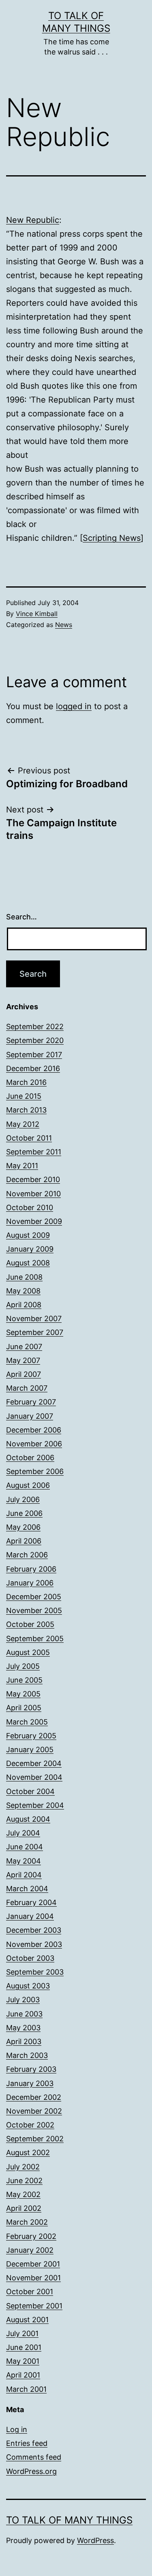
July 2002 (23, 2167)
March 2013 (26, 1110)
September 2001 (34, 2306)
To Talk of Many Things (69, 2520)
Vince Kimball (37, 614)
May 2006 (23, 1527)
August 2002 (28, 2152)
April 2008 (24, 1305)
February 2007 (31, 1402)
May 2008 (23, 1291)
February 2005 (31, 1736)
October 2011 (29, 1138)
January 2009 (30, 1249)
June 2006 (24, 1513)
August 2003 (28, 1986)
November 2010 (33, 1194)
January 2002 (30, 2250)
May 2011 (22, 1166)
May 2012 (23, 1124)
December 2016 (33, 1068)
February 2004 (31, 1902)
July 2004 (23, 1833)
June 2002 (24, 2181)
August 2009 (28, 1235)
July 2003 (23, 2000)
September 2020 (35, 1040)
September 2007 (35, 1332)
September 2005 (35, 1639)
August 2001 (27, 2320)
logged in (74, 706)
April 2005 (24, 1708)
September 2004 (35, 1805)
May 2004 (24, 1861)
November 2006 (34, 1444)
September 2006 (35, 1471)
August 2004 (28, 1819)
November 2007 (34, 1318)
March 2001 (26, 2389)
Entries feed (27, 2443)
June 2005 (24, 1680)
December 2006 (34, 1430)
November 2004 (34, 1777)
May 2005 (23, 1694)
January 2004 (30, 1916)
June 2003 (24, 2014)
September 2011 (34, 1152)
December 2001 (33, 2264)
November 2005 (34, 1610)
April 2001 (23, 2375)
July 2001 (22, 2333)
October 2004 (30, 1791)
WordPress (95, 2540)
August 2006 (28, 1485)
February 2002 (31, 2236)
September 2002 (35, 2139)
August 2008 (28, 1263)
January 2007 (30, 1416)
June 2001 (24, 2347)
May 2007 (23, 1360)
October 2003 (30, 1958)
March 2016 (26, 1082)
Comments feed (34, 2457)
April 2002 (24, 2208)
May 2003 (23, 2028)
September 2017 (34, 1055)
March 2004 (27, 1889)
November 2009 (34, 1221)
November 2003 (34, 1944)
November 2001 (33, 2278)
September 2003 (35, 1972)
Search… (21, 917)
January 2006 (30, 1583)
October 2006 (30, 1458)
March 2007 (27, 1388)
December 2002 (34, 2097)
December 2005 (34, 1597)
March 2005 (27, 1722)
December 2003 (34, 1930)
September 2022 (35, 1027)
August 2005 (28, 1652)
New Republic (33, 220)
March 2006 (27, 1555)
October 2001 (30, 2292)
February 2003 (31, 2069)
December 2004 (34, 1763)
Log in (17, 2429)
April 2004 (24, 1875)
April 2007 (24, 1374)
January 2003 (30, 2083)
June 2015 (24, 1096)
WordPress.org (31, 2471)
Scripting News (112, 538)
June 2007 (24, 1347)
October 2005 (30, 1624)
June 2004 (25, 1847)
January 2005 (30, 1750)
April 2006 (24, 1541)
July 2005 (23, 1666)
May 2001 (23, 2361)
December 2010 (33, 1179)
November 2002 (34, 2111)
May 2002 (23, 2194)
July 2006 (23, 1499)
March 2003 (27, 2055)
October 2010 (30, 1207)
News (64, 625)
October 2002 (30, 2125)
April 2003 (24, 2041)
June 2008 (24, 1277)
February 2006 (31, 1569)
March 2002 (27, 2222)
